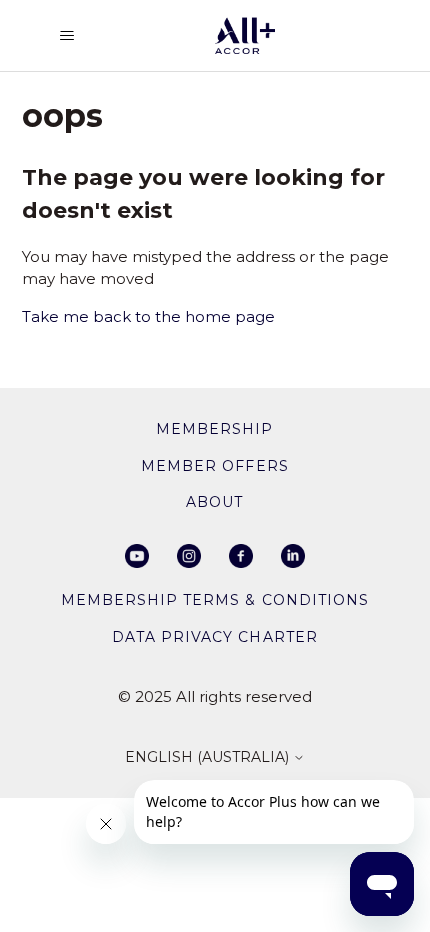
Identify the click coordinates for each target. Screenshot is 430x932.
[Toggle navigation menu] (67, 36)
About (214, 502)
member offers (214, 466)
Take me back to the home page (148, 316)
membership (214, 429)
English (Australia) (209, 758)
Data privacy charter (214, 637)
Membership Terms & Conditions (214, 600)
